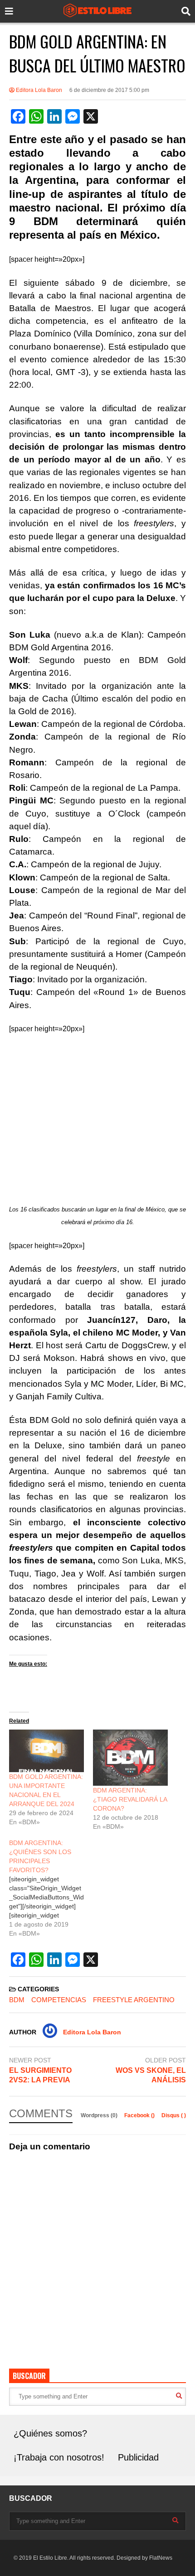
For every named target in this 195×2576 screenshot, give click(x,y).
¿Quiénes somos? (50, 2433)
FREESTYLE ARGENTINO (134, 2000)
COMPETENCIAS (59, 2000)
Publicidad (138, 2457)
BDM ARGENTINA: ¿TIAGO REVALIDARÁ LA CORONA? (130, 1799)
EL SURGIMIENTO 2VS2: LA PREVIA (40, 2075)
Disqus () (174, 2115)
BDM (17, 2000)
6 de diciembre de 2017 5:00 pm (109, 90)
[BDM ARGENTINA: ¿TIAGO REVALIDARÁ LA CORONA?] (130, 1758)
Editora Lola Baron (38, 90)
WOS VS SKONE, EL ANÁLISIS (151, 2075)
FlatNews (161, 2558)
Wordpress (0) (100, 2115)
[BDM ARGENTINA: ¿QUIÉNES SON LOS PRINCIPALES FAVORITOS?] (51, 1888)
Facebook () (140, 2115)
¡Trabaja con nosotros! (59, 2457)
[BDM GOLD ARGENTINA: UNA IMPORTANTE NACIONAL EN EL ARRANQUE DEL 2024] (46, 1751)
